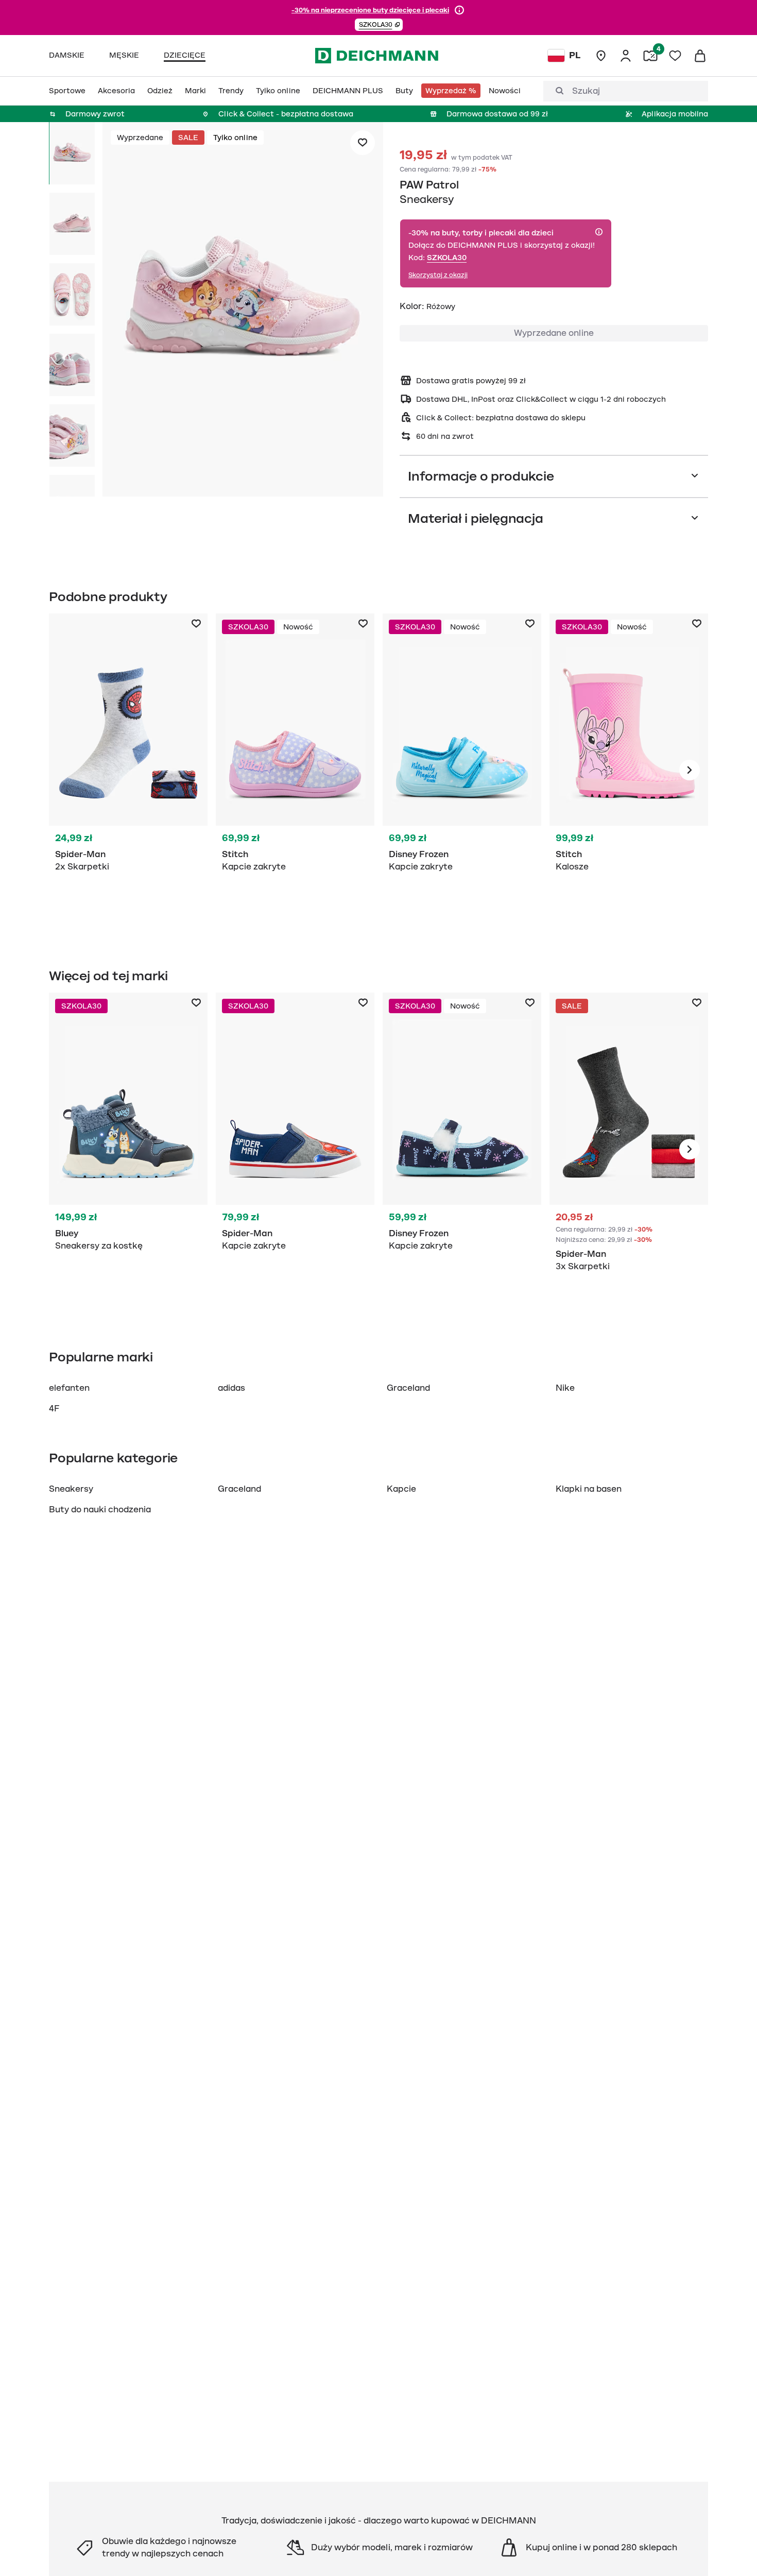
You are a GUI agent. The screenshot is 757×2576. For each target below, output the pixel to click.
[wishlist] (675, 56)
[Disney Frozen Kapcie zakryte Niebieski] (462, 770)
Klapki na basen (589, 1489)
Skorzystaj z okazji (438, 275)
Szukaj (586, 91)
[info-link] (459, 10)
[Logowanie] (626, 56)
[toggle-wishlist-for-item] (363, 143)
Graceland (408, 1388)
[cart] (700, 56)
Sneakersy (71, 1489)
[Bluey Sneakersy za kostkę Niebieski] (128, 1149)
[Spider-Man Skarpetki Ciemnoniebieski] (128, 770)
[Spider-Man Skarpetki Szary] (629, 1149)
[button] (379, 25)
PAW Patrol (429, 185)
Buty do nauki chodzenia (100, 1510)
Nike (565, 1388)
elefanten (69, 1388)
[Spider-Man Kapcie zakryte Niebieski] (295, 1149)
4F (54, 1409)
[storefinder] (601, 56)
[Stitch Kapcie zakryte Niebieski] (295, 770)
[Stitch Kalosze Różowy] (629, 770)
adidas (231, 1388)
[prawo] (690, 770)
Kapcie (401, 1489)
